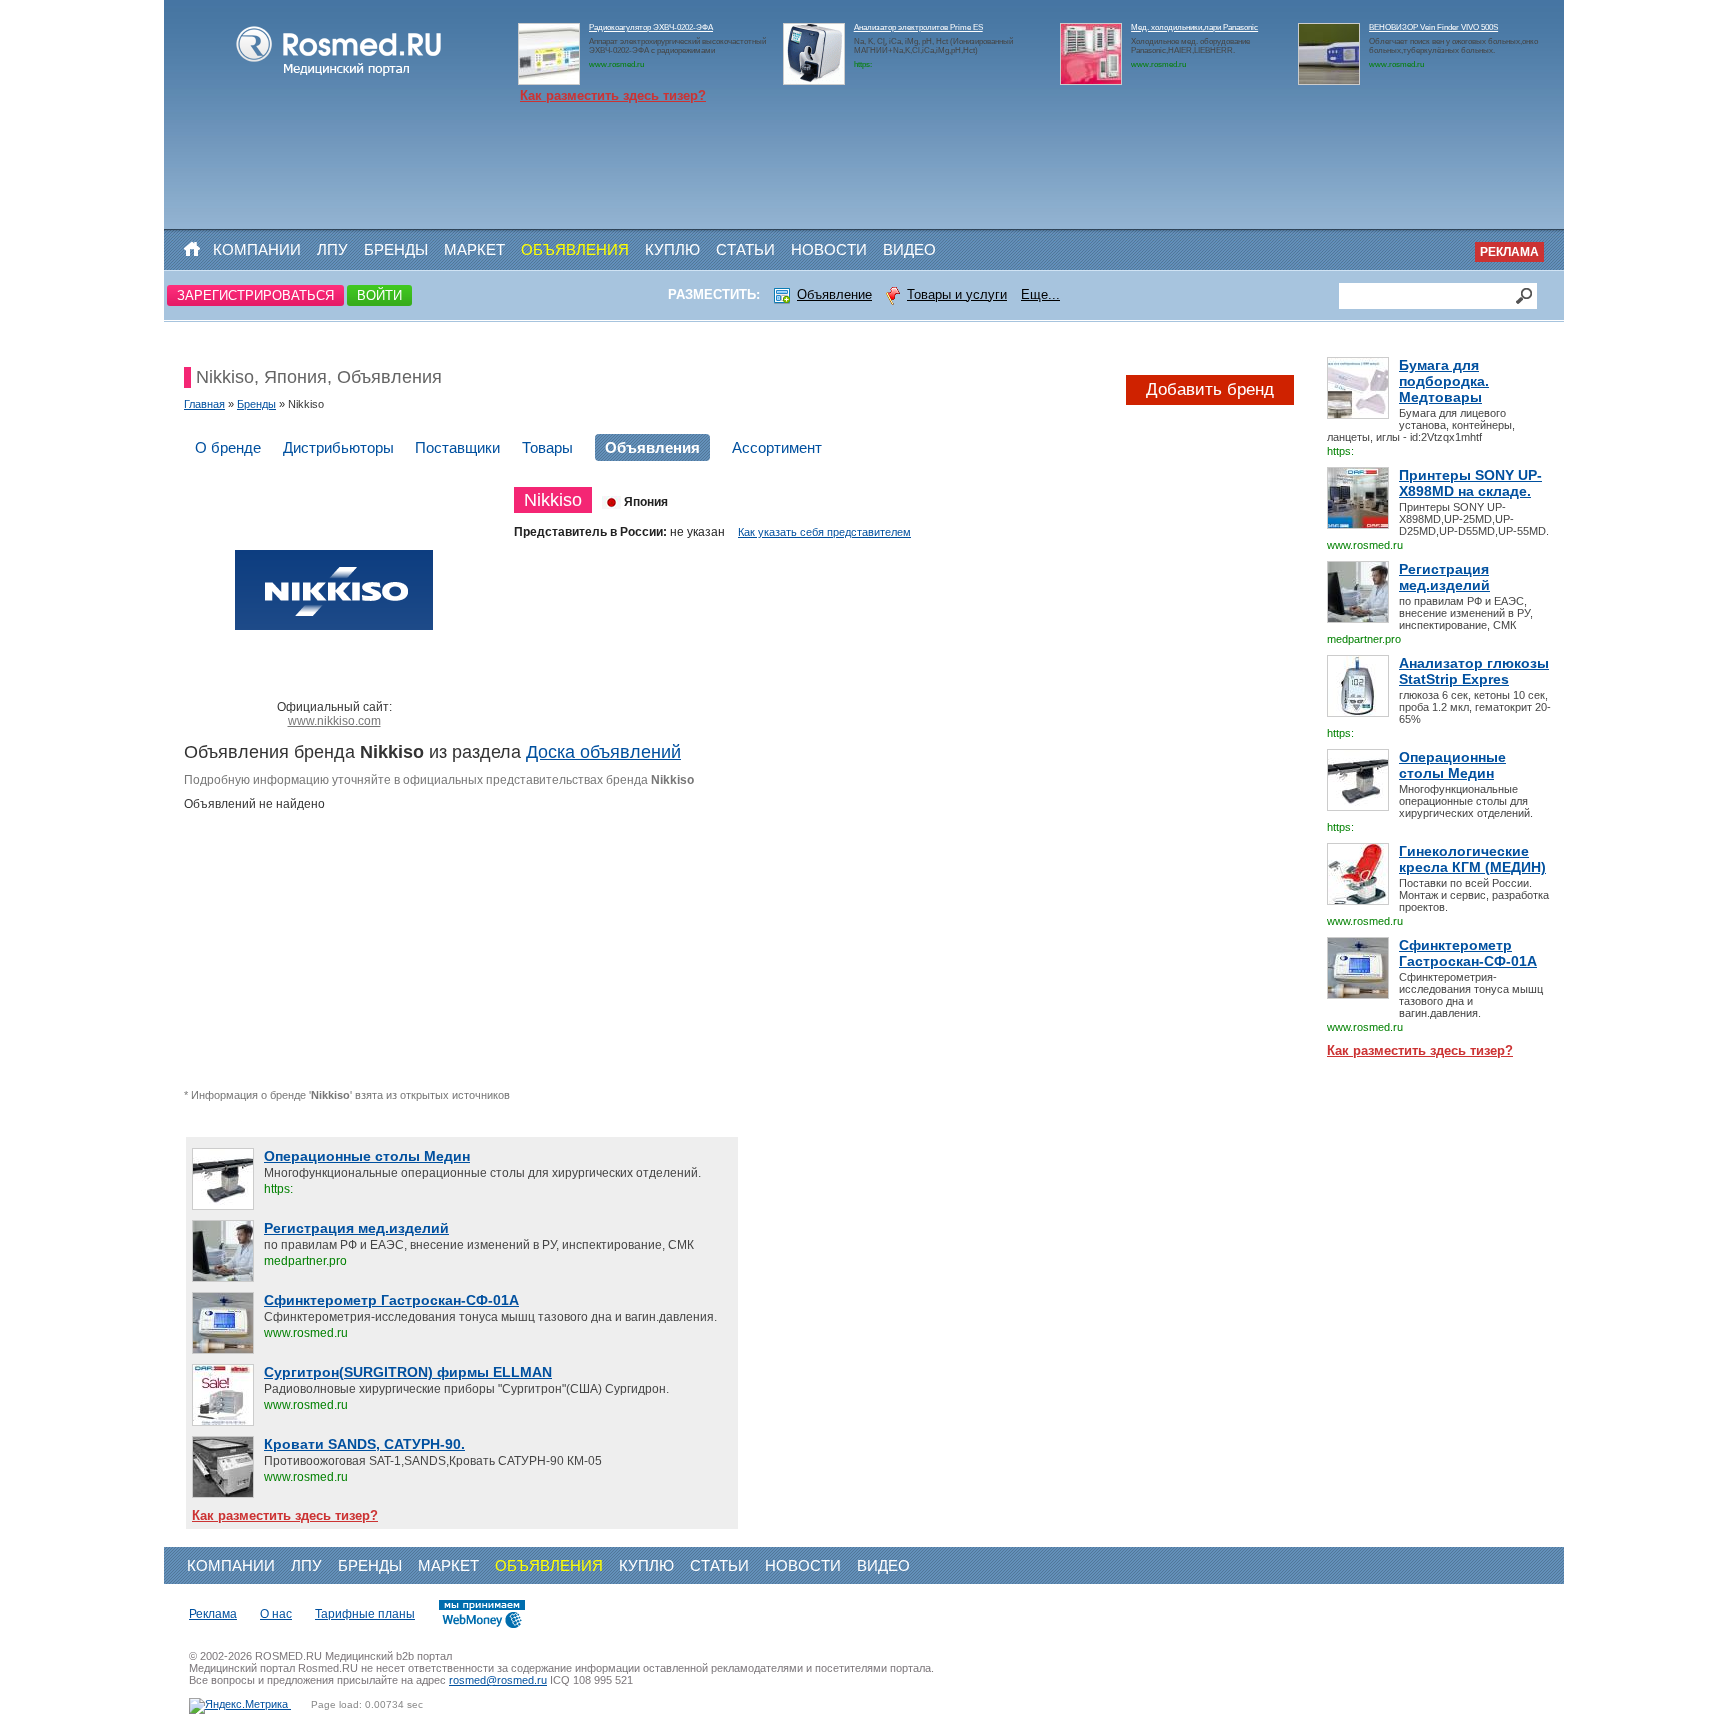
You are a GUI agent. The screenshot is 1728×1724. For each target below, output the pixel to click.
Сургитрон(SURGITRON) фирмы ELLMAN (408, 1372)
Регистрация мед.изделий (1444, 577)
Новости (829, 249)
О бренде (228, 447)
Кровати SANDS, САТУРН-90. (364, 1444)
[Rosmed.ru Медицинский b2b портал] (339, 76)
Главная (204, 404)
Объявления (575, 249)
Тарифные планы (365, 1614)
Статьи (745, 249)
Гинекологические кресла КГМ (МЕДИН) (1472, 859)
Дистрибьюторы (338, 447)
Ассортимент (777, 447)
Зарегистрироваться (255, 295)
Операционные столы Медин (1452, 765)
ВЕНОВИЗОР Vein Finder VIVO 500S (1433, 27)
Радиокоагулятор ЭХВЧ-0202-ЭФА (651, 27)
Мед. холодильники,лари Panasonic (1194, 27)
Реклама (1509, 252)
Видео (909, 249)
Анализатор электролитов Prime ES (918, 27)
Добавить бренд (1210, 389)
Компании (257, 249)
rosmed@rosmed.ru (498, 1680)
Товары (547, 447)
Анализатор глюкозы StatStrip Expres (1474, 671)
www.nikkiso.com (334, 721)
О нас (276, 1614)
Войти (379, 295)
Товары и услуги (957, 294)
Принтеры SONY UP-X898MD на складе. (1470, 483)
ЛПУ (332, 249)
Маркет (474, 249)
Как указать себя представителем (824, 532)
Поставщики (457, 447)
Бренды (396, 249)
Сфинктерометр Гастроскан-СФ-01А (1468, 953)
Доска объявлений (603, 752)
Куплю (672, 249)
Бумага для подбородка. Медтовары (1444, 381)
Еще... (1040, 294)
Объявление (834, 294)
